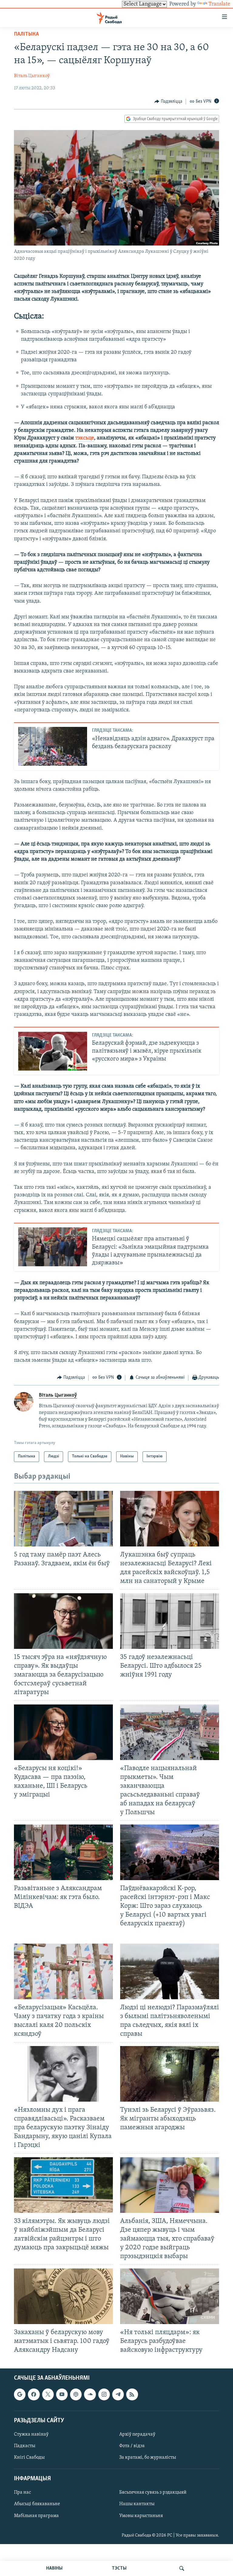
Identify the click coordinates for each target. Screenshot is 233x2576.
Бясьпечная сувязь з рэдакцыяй (153, 2492)
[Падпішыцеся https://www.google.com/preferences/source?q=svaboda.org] (20, 2394)
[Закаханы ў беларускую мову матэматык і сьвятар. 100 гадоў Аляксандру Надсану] (63, 2296)
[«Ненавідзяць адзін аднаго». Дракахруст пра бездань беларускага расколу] (53, 746)
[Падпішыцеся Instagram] (104, 2394)
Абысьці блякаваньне (37, 2504)
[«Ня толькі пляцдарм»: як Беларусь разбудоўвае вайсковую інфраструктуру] (170, 2296)
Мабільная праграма (36, 2516)
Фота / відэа (132, 2446)
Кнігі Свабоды (29, 2457)
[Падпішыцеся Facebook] (34, 2394)
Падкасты (25, 2446)
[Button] (168, 101)
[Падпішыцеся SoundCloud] (90, 2394)
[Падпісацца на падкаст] (76, 2394)
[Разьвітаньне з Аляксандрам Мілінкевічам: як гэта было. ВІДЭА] (63, 1852)
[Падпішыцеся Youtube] (62, 2394)
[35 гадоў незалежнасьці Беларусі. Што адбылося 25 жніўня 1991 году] (170, 1621)
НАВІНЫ (54, 2568)
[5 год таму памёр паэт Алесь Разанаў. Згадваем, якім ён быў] (63, 1519)
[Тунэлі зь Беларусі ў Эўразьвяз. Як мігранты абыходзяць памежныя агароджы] (170, 2074)
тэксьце (85, 438)
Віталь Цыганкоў (32, 76)
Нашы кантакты (137, 2504)
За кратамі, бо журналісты (148, 2457)
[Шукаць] (182, 2568)
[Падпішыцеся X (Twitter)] (48, 2394)
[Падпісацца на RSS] (132, 2394)
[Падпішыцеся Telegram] (118, 2394)
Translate (219, 4)
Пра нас (22, 2492)
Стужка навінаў (31, 2434)
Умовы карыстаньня (141, 2516)
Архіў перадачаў (137, 2434)
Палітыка (26, 34)
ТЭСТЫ (119, 2568)
